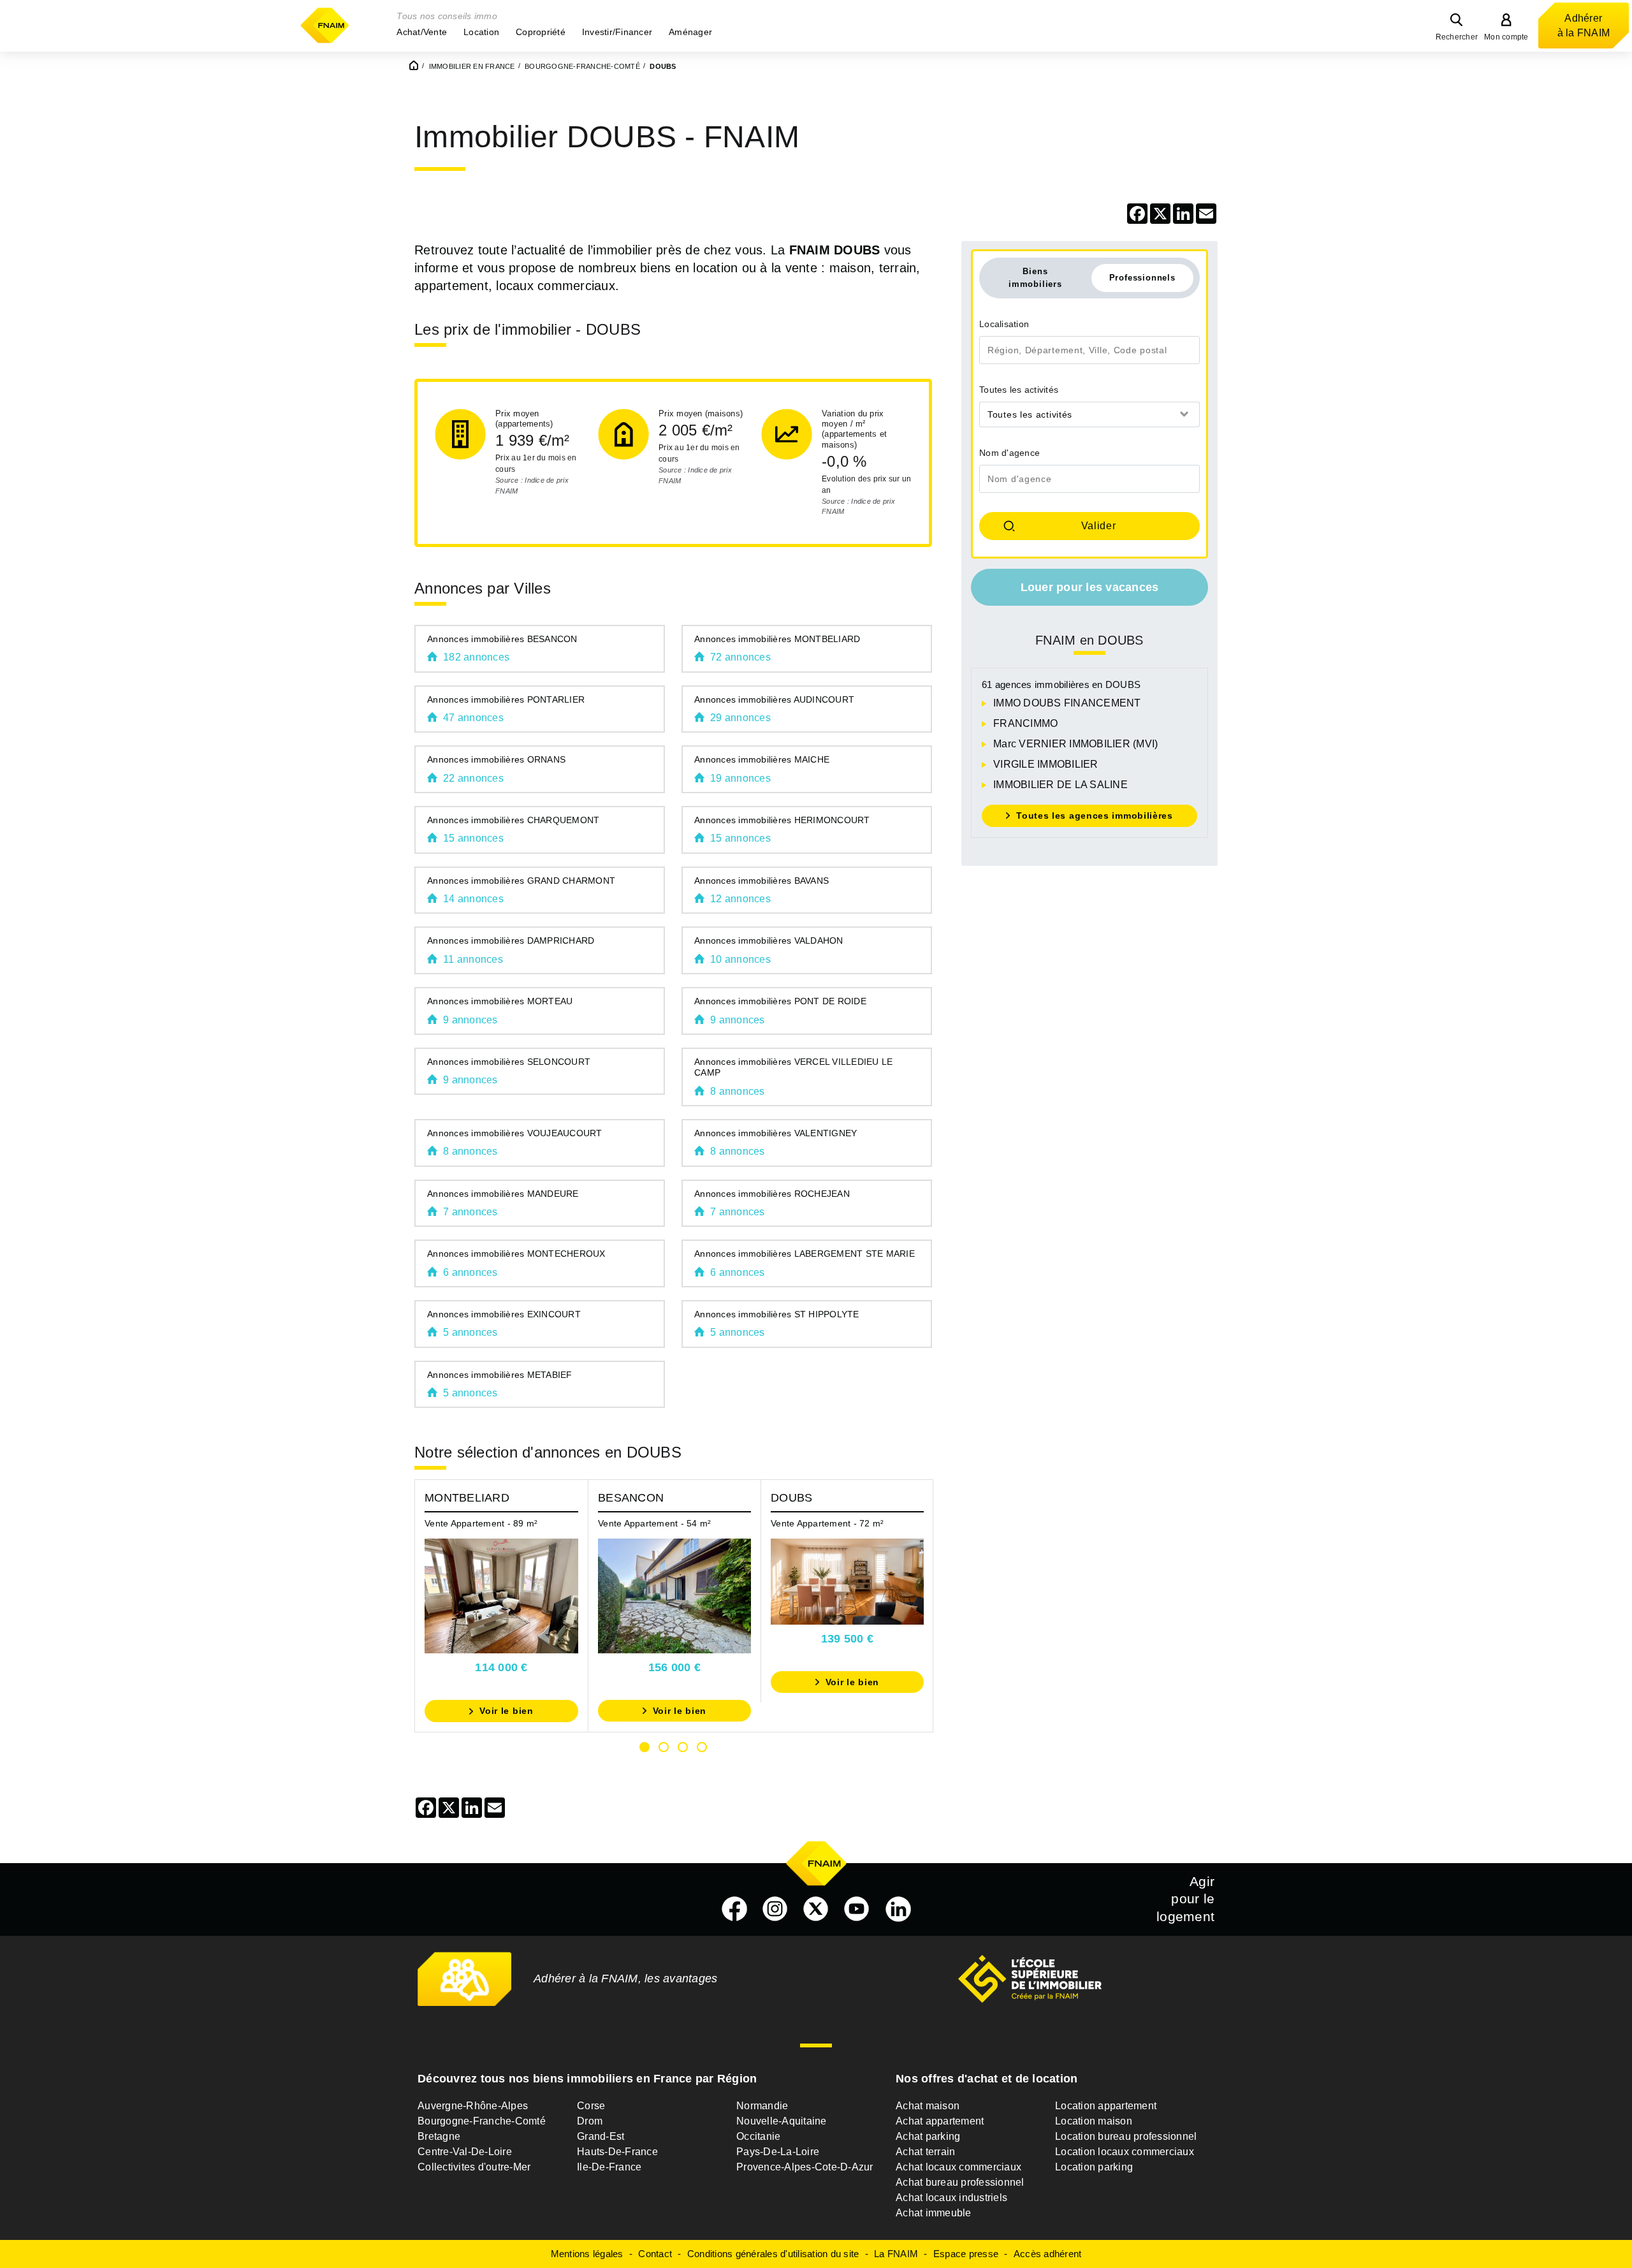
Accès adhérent (1048, 2254)
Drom (590, 2121)
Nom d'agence (1009, 453)
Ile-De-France (609, 2167)
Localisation (1004, 324)
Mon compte (1506, 37)
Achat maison (928, 2106)
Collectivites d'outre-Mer (474, 2167)
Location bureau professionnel (1126, 2136)
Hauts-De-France (617, 2152)
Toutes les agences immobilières (1095, 816)
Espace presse (966, 2254)
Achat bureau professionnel (960, 2182)
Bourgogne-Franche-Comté (482, 2121)
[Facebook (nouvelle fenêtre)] (734, 1909)
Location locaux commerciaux (1125, 2152)
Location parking (1094, 2167)
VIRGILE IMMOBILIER (1046, 764)
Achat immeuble (934, 2213)
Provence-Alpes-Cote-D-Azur (805, 2167)
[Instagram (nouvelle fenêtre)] (775, 1909)
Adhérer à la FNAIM (1584, 26)
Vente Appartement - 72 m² (827, 1523)
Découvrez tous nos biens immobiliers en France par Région (587, 2079)
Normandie (762, 2106)
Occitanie (758, 2136)
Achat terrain (925, 2152)
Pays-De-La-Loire (778, 2152)
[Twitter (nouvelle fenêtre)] (816, 1909)
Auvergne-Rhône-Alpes (473, 2106)
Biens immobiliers (1035, 277)
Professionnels (1142, 278)
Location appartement (1106, 2106)
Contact (655, 2254)
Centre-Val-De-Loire (465, 2152)
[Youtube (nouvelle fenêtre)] (857, 1909)
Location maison (1094, 2121)
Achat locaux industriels (951, 2198)
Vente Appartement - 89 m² (481, 1523)
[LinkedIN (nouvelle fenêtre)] (898, 1909)
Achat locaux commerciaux (958, 2167)
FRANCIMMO (1025, 723)
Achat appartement (940, 2121)
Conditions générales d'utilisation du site (773, 2254)
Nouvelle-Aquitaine (782, 2121)
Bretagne (439, 2136)
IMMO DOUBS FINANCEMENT (1067, 703)
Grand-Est (601, 2136)
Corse (591, 2106)
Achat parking (928, 2136)
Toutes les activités (1019, 390)
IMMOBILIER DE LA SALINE (1060, 785)
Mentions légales (587, 2254)
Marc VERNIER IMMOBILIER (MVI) (1075, 744)
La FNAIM (896, 2254)
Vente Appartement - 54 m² (654, 1523)
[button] (422, 32)
